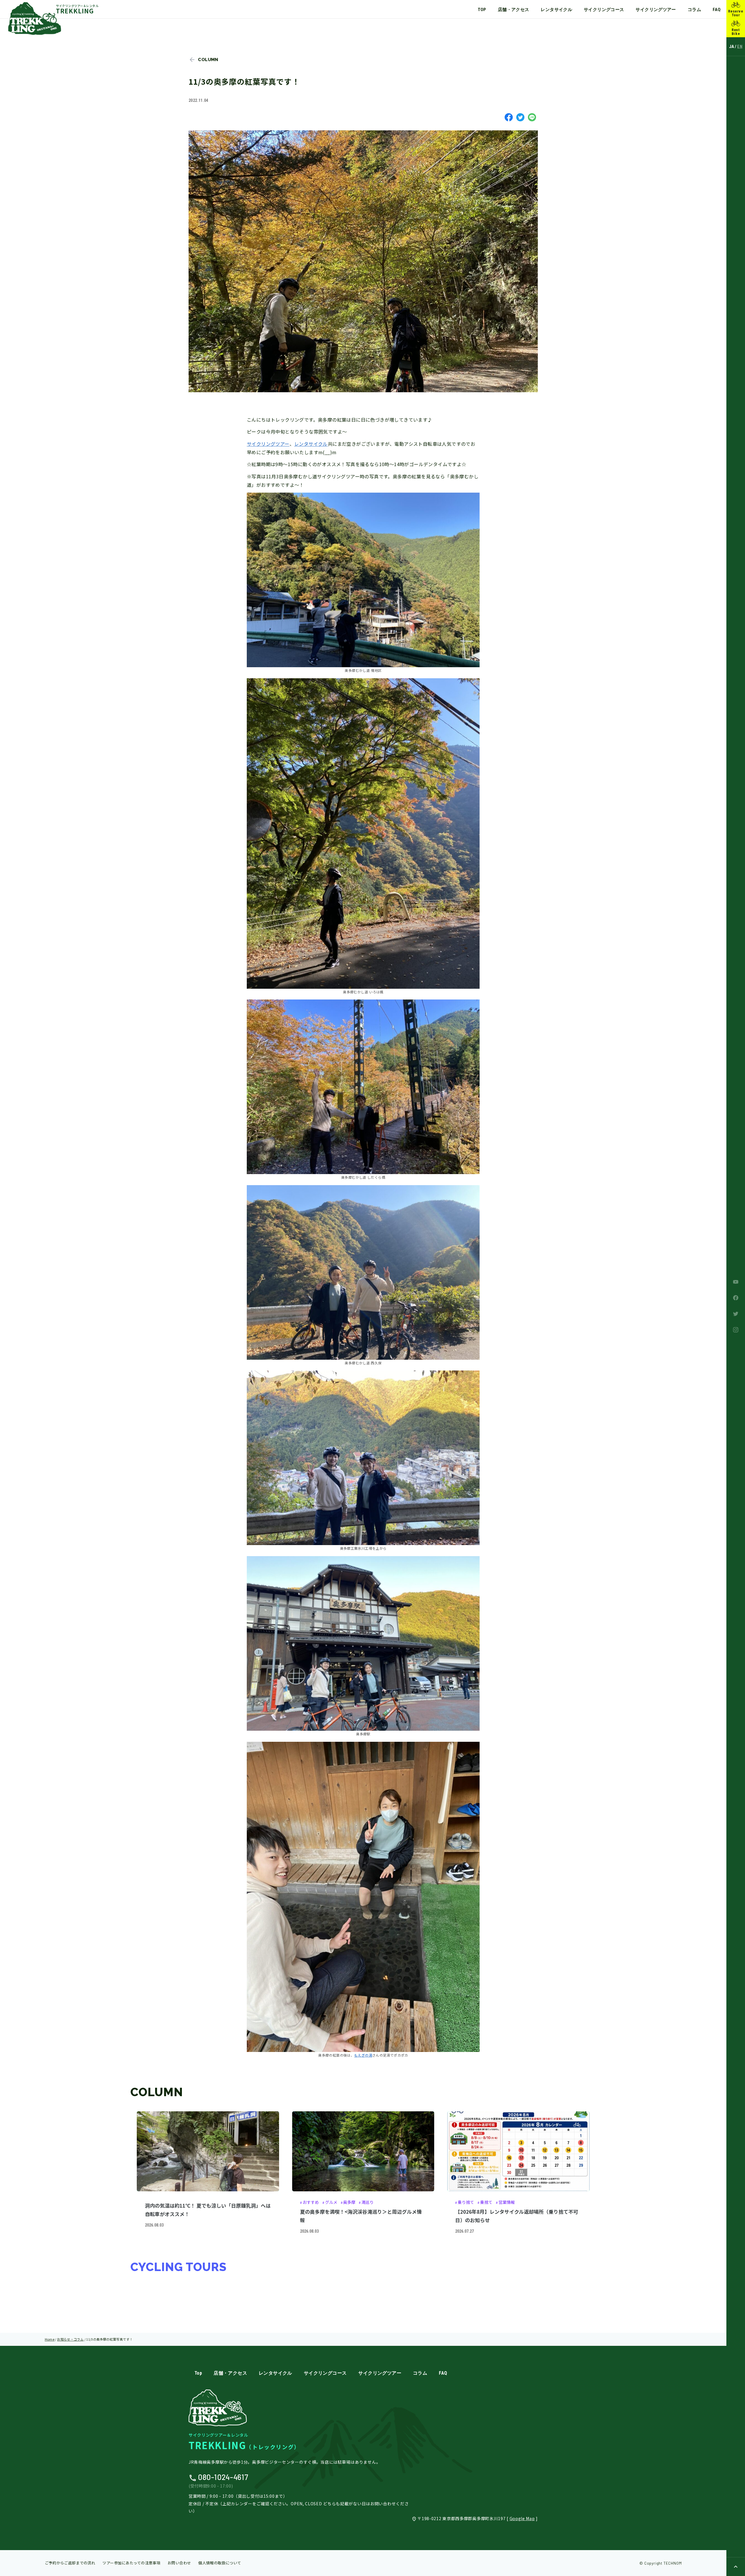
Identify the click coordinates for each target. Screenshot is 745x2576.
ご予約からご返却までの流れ (70, 2563)
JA (732, 47)
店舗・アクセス (514, 10)
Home (50, 2339)
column (208, 60)
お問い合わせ (179, 2563)
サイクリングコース (604, 10)
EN (740, 47)
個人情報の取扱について (220, 2563)
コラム (694, 10)
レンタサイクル (556, 10)
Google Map (522, 2518)
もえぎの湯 (363, 2055)
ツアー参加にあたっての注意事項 (131, 2563)
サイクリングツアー (656, 10)
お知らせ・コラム (70, 2339)
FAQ (717, 10)
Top (482, 10)
